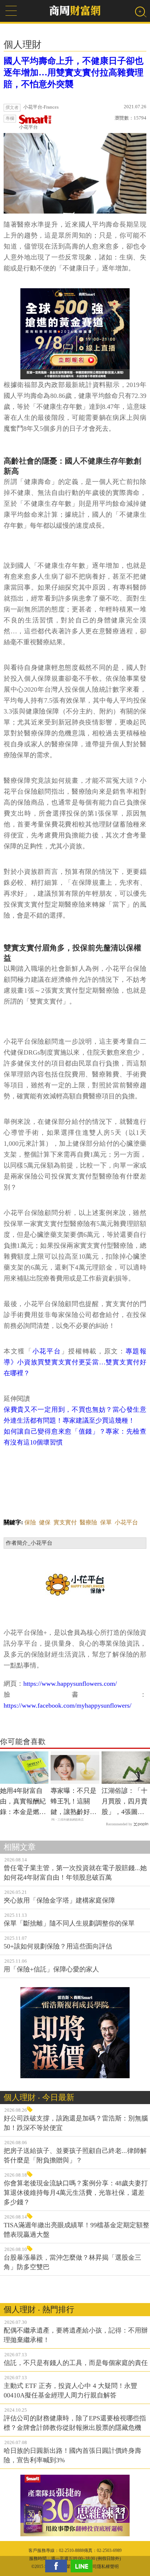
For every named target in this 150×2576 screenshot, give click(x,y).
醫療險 (88, 1522)
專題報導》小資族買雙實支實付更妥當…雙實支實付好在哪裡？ (75, 1362)
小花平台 (28, 127)
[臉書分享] (58, 2566)
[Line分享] (83, 2566)
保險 (30, 1522)
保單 (106, 1522)
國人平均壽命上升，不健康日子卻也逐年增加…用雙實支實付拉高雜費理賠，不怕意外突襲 (74, 73)
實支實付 (65, 1522)
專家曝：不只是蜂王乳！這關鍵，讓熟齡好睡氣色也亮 (74, 1802)
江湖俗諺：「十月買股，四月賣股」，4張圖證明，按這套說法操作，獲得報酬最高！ (125, 1802)
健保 (45, 1522)
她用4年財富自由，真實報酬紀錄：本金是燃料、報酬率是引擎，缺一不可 (23, 1802)
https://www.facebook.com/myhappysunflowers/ (68, 1705)
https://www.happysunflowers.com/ (70, 1684)
